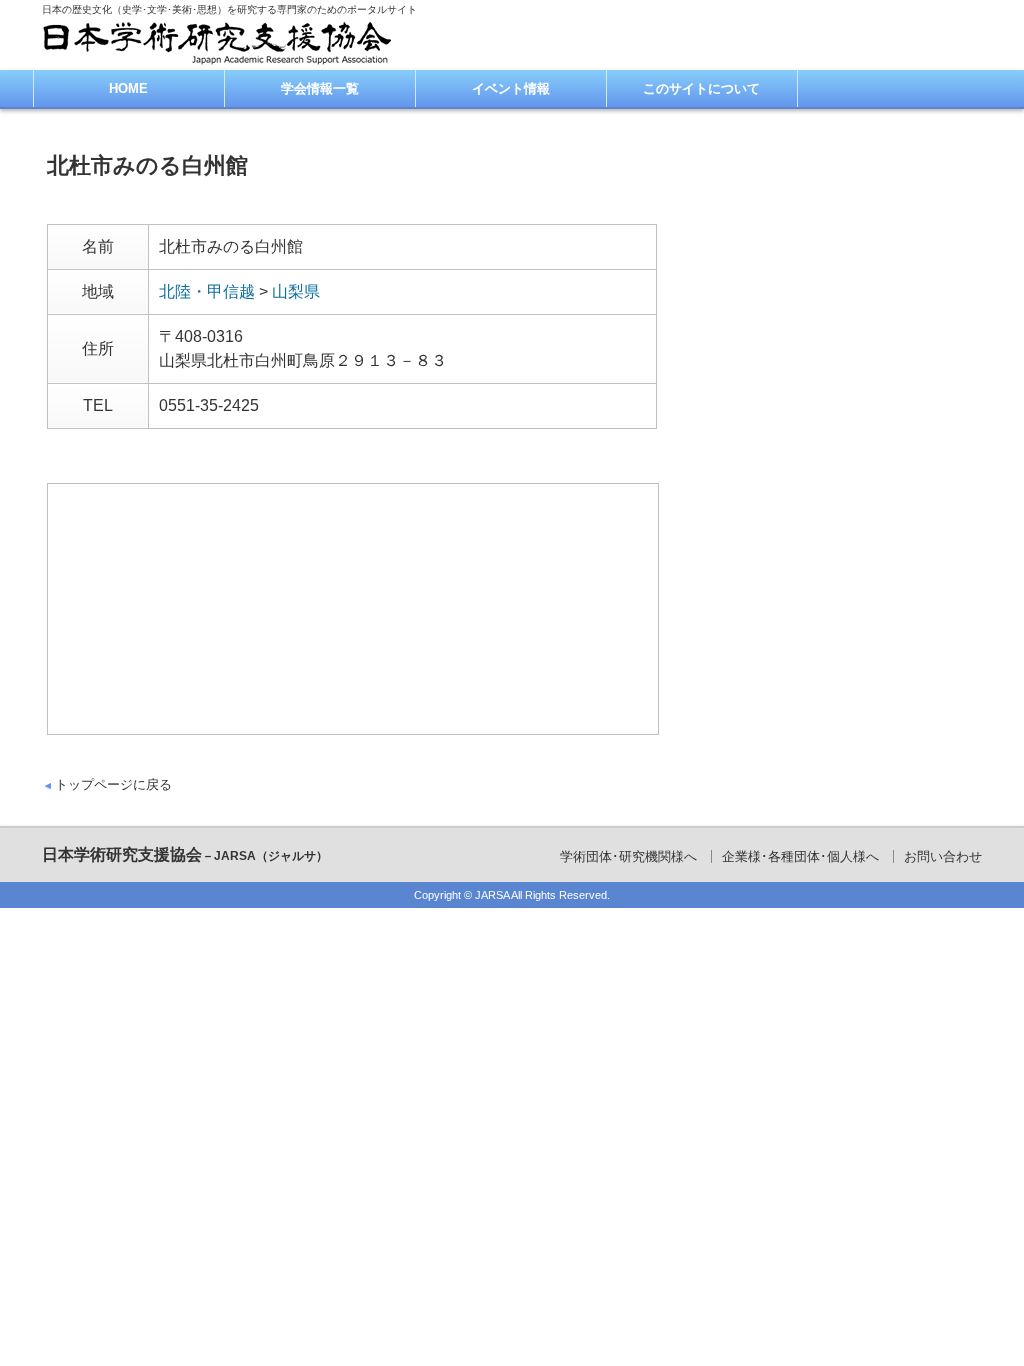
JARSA (492, 895)
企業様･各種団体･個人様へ (800, 856)
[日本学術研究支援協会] (217, 42)
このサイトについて (701, 88)
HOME (128, 88)
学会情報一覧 (320, 88)
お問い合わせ (943, 856)
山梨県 (296, 291)
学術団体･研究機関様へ (628, 856)
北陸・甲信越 (207, 291)
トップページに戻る (113, 784)
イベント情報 (511, 88)
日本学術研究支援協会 (185, 854)
